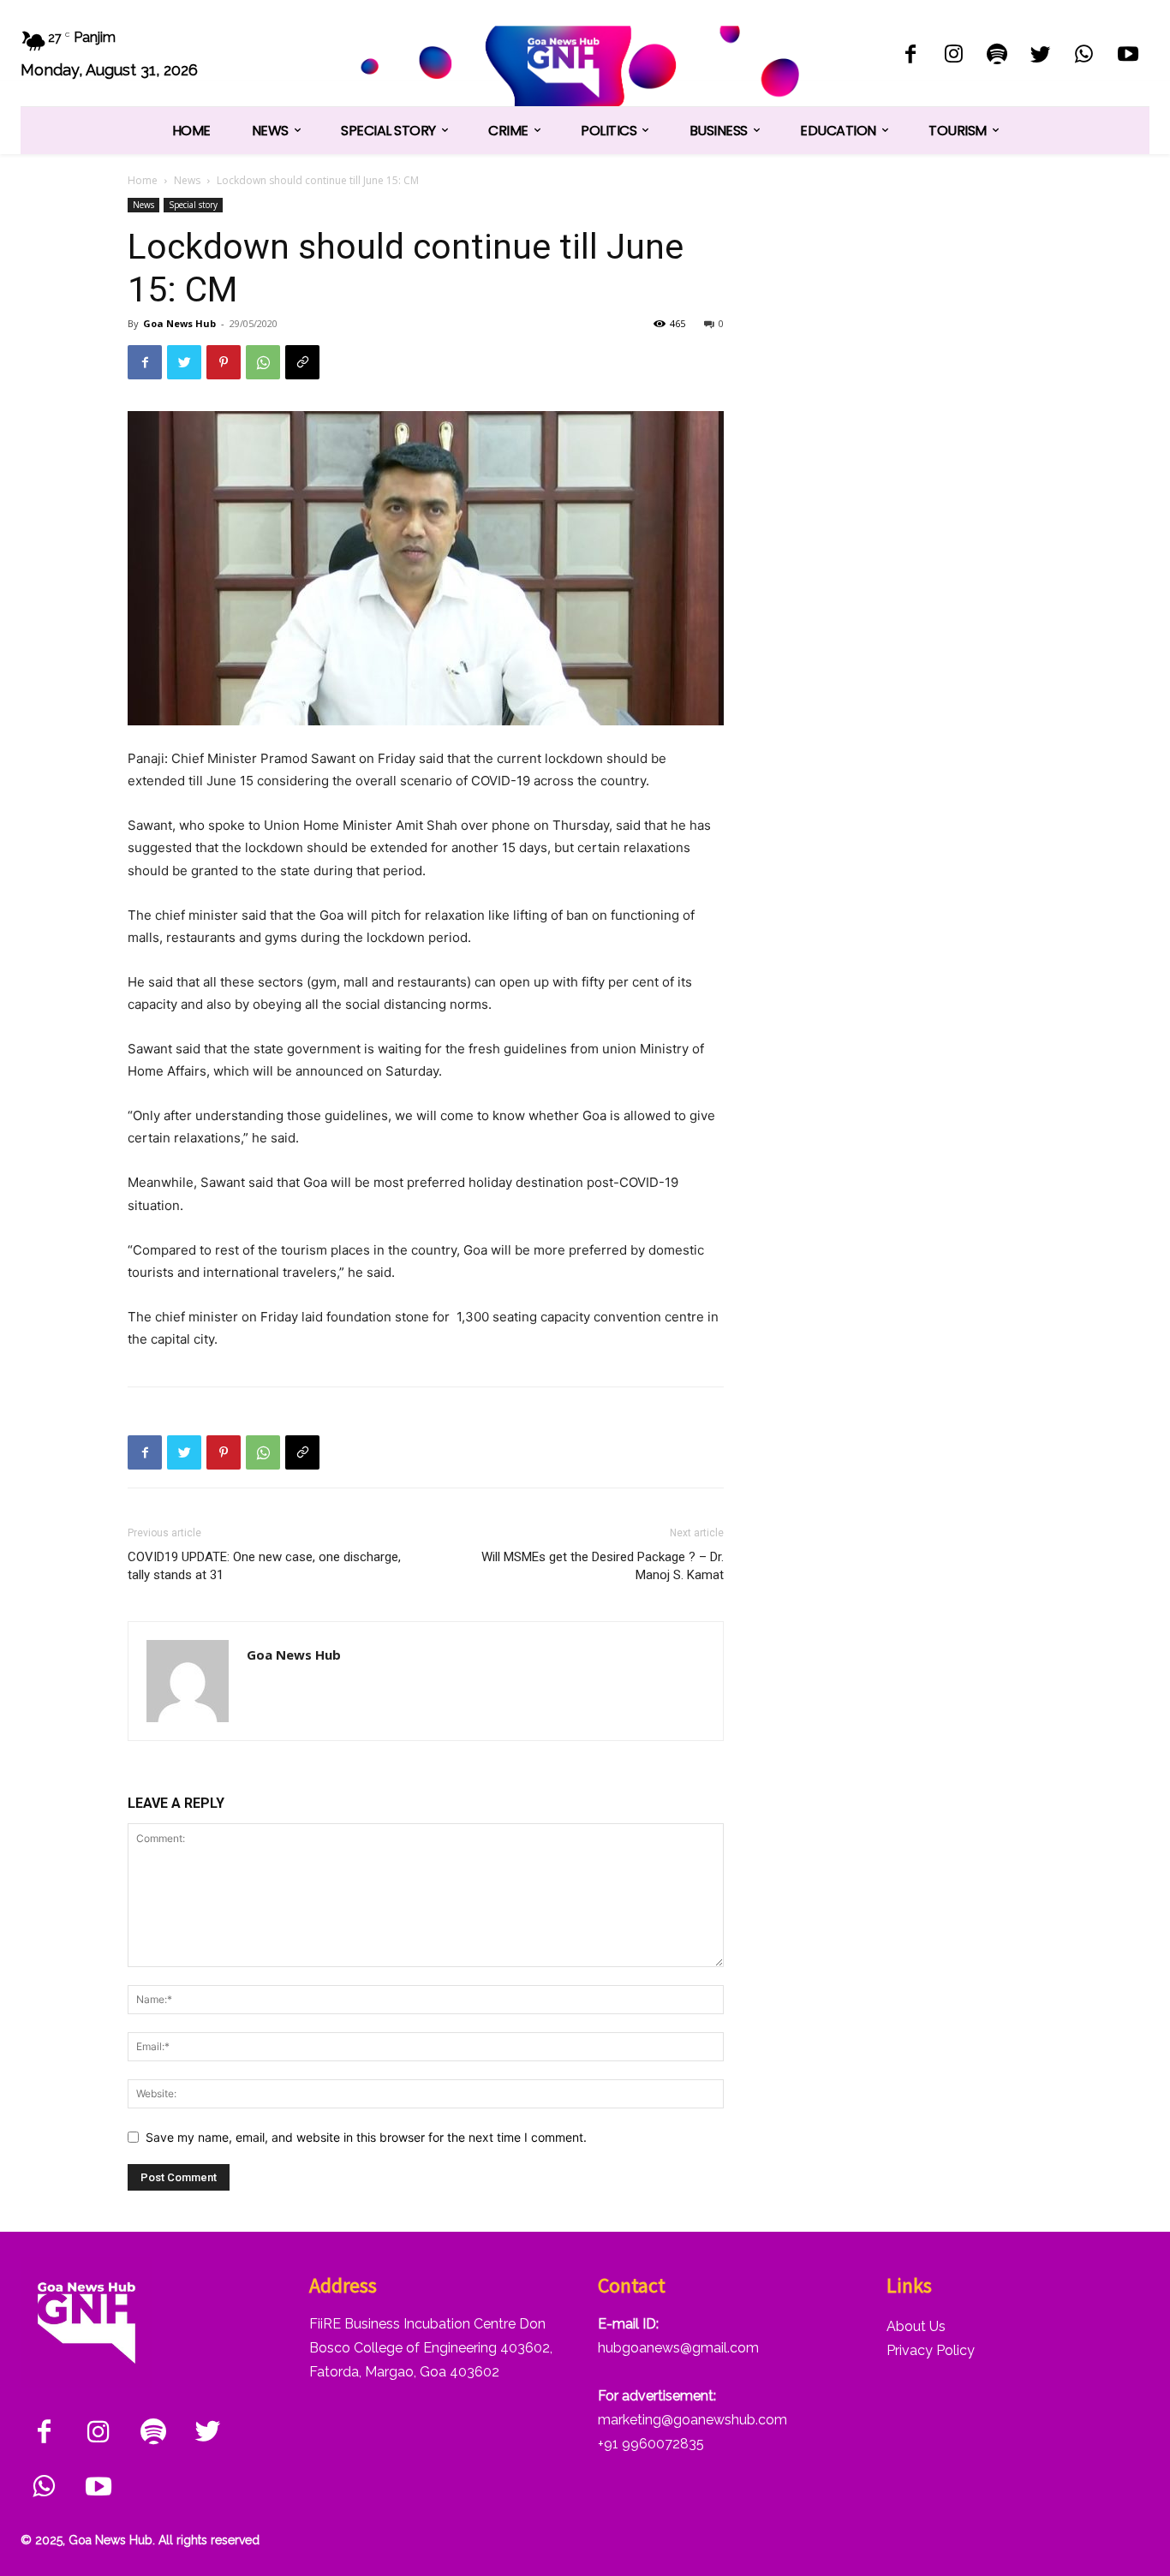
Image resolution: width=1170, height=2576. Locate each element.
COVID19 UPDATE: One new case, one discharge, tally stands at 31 (264, 1566)
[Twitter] (1041, 56)
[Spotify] (997, 56)
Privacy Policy (931, 2350)
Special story (193, 205)
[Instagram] (954, 56)
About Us (916, 2326)
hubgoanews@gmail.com (678, 2348)
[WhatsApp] (1084, 56)
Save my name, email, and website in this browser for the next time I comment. (366, 2137)
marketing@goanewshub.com (692, 2420)
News (187, 180)
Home (143, 180)
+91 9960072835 (651, 2444)
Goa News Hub (179, 323)
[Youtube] (1128, 56)
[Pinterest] (224, 362)
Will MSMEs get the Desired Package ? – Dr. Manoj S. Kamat (603, 1566)
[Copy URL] (302, 362)
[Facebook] (910, 56)
